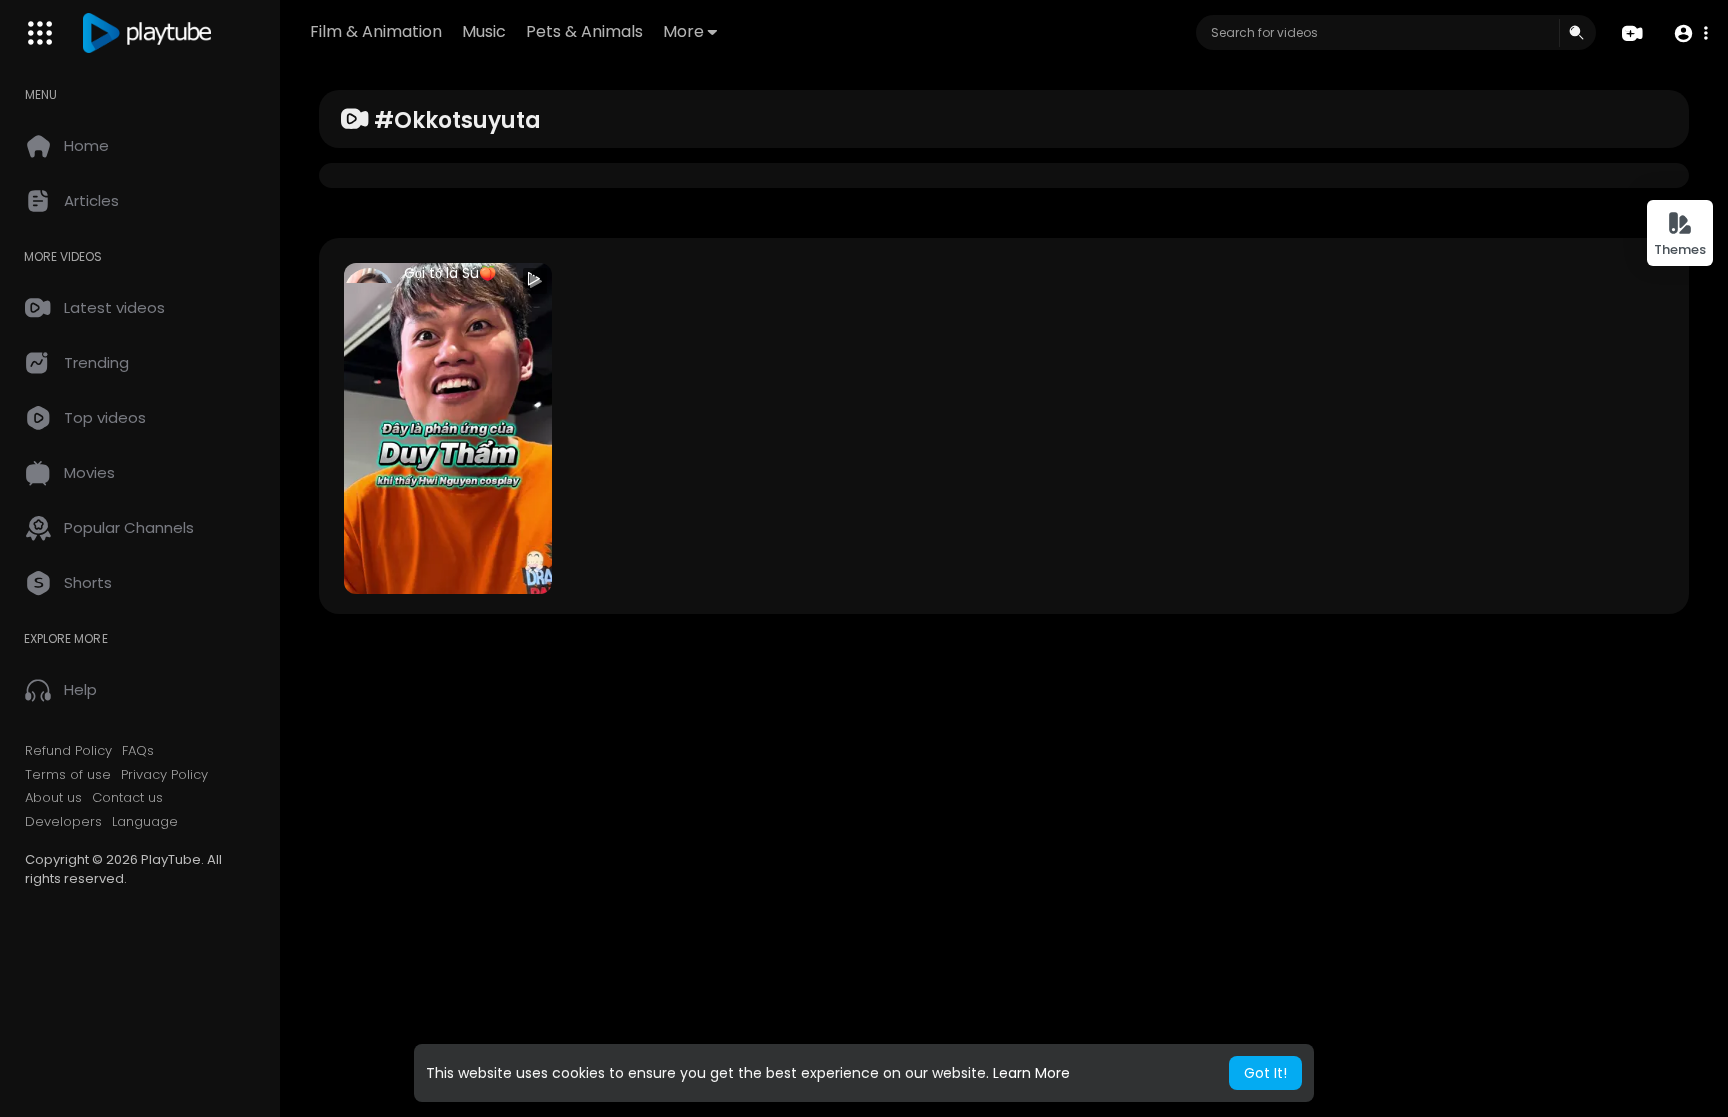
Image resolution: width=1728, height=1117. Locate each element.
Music (484, 31)
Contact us (127, 798)
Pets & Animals (584, 31)
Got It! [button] (1265, 1073)
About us (53, 798)
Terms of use (68, 775)
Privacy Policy (164, 775)
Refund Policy (68, 751)
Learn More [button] (1031, 1073)
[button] (1690, 33)
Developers (63, 822)
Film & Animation (376, 31)
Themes (1680, 249)
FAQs (138, 751)
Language (145, 822)
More (683, 31)
